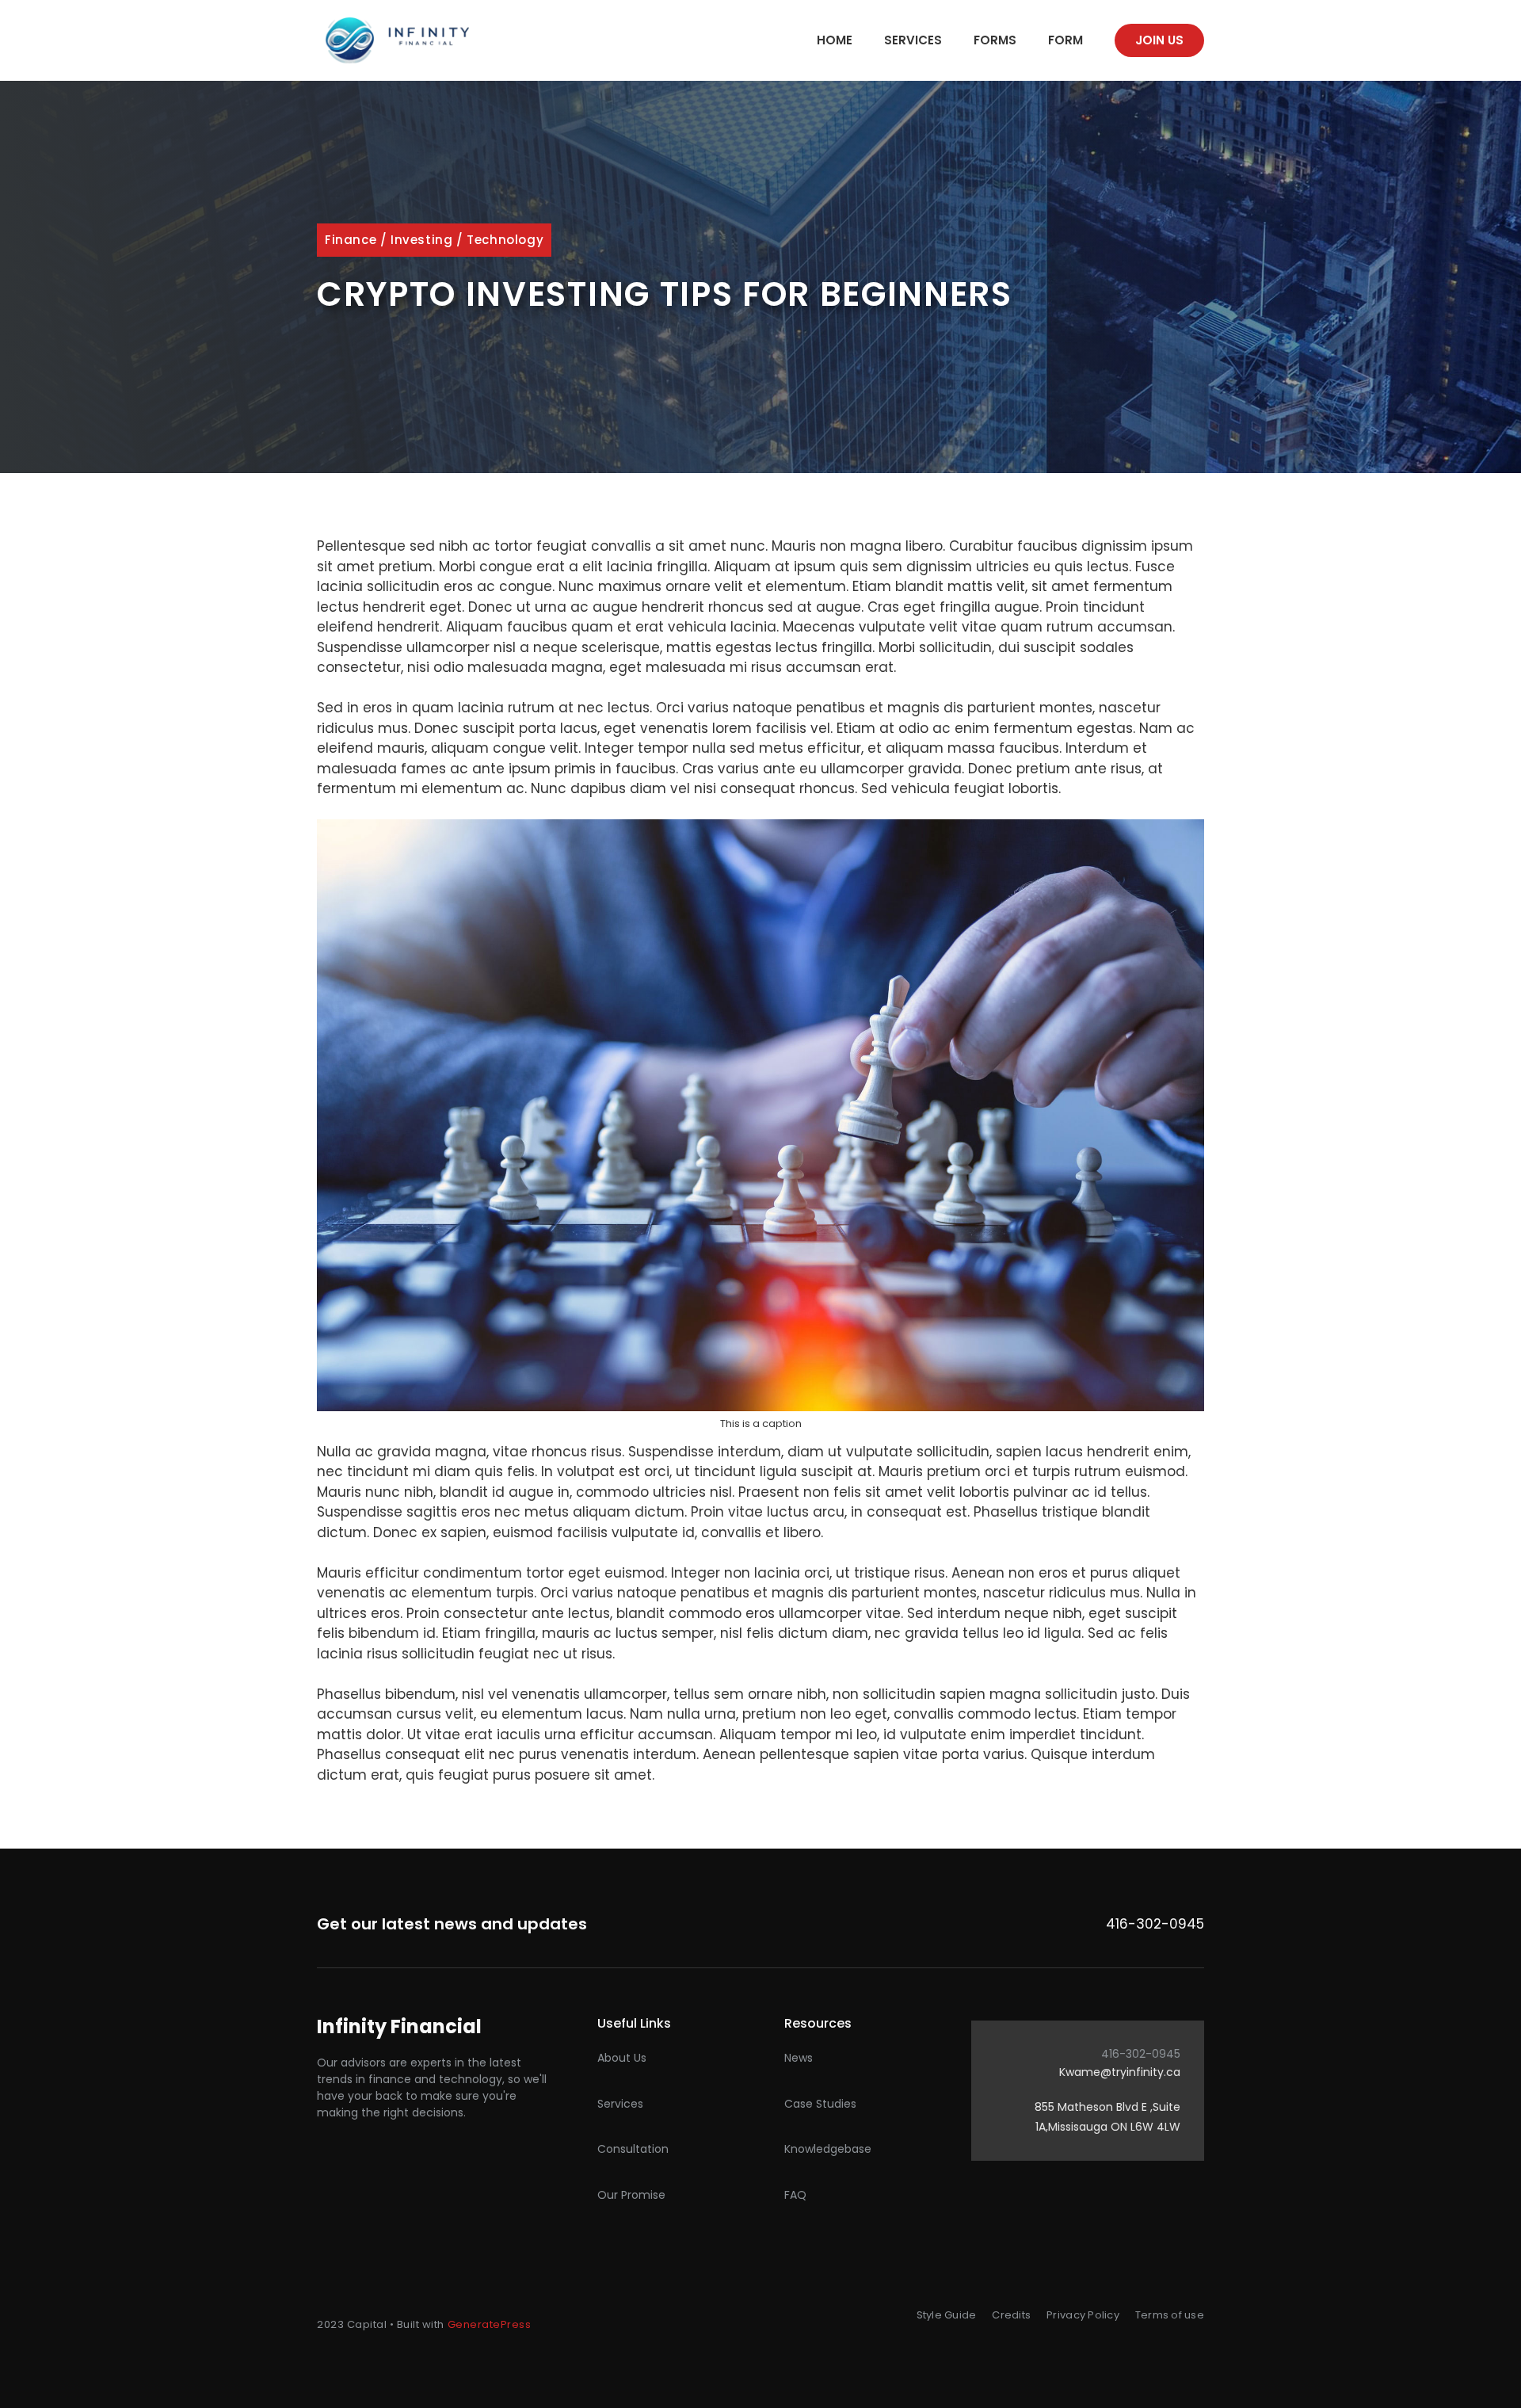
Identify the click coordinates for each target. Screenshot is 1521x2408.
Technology (505, 240)
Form (1065, 40)
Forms (995, 40)
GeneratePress (490, 2324)
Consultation (633, 2149)
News (799, 2058)
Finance (351, 240)
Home (835, 40)
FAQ (795, 2195)
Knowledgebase (828, 2149)
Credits (1011, 2315)
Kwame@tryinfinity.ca (1120, 2072)
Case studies (820, 2104)
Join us (1159, 40)
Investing (421, 240)
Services (913, 40)
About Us (622, 2058)
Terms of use (1170, 2315)
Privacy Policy (1083, 2315)
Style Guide (947, 2315)
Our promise (631, 2195)
